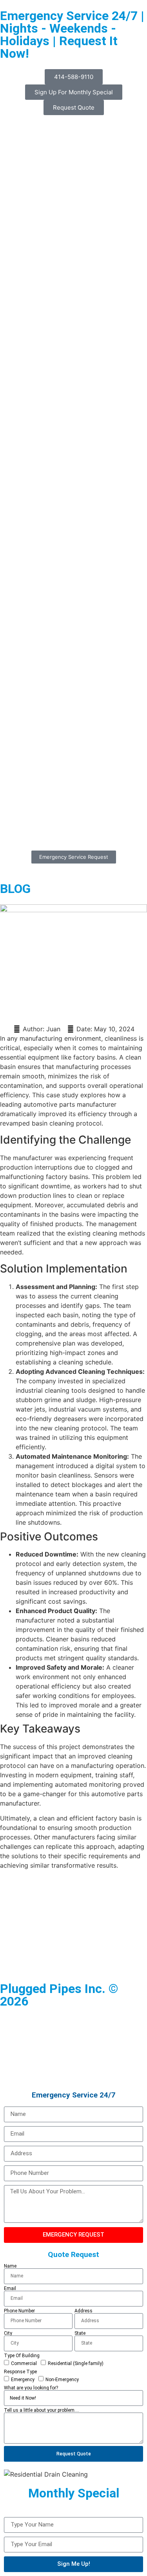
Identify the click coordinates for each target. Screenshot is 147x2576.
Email (10, 2288)
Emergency (23, 2379)
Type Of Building (22, 2356)
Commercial (24, 2363)
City (8, 2333)
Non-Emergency (62, 2379)
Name (10, 2266)
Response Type (20, 2372)
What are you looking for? (31, 2388)
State (80, 2333)
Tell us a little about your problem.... (42, 2410)
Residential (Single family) (76, 2363)
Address (83, 2311)
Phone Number (19, 2311)
